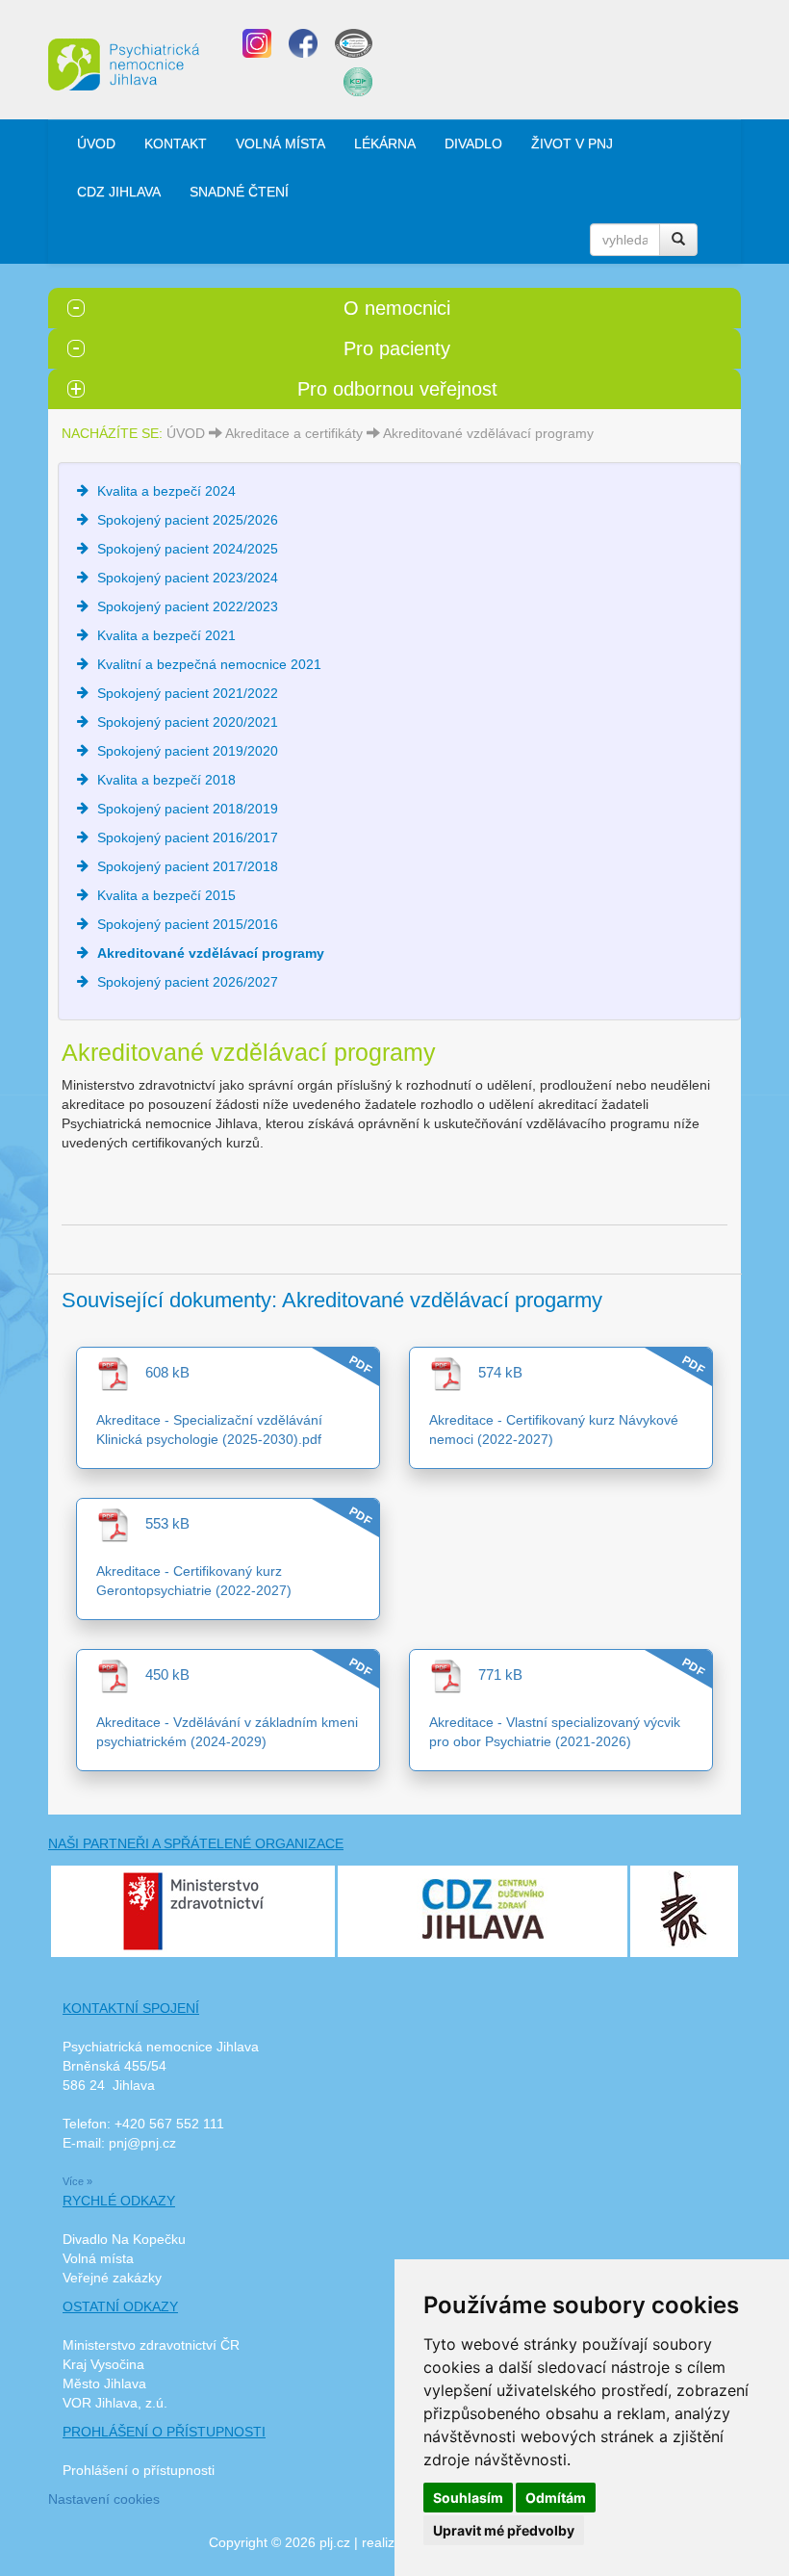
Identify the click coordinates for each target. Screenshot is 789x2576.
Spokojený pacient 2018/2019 (188, 809)
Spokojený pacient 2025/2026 (188, 520)
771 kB (493, 1674)
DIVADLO (473, 143)
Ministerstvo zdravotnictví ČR (151, 2345)
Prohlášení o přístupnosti (139, 2470)
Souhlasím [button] (468, 2498)
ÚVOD (96, 143)
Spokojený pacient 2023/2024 (188, 578)
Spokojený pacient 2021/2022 (188, 693)
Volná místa (98, 2258)
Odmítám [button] (556, 2498)
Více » (77, 2181)
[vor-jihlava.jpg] (684, 1907)
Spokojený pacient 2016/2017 (188, 837)
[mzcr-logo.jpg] (193, 1910)
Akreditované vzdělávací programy (488, 433)
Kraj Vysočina (103, 2364)
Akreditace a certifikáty (294, 433)
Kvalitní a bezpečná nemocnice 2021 (209, 664)
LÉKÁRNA (385, 143)
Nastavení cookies (104, 2499)
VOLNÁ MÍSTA (280, 143)
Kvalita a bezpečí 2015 (166, 895)
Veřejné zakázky (112, 2278)
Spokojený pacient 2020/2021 (188, 722)
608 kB (160, 1372)
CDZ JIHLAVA (119, 192)
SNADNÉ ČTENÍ (239, 192)
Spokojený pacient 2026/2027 (188, 982)
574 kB (493, 1372)
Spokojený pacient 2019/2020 (188, 751)
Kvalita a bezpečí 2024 (166, 491)
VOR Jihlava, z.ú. (115, 2403)
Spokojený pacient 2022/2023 (188, 606)
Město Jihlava (104, 2383)
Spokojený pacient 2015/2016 (188, 924)
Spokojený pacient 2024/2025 (188, 549)
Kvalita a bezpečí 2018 (166, 780)
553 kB (160, 1523)
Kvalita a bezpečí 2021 (166, 635)
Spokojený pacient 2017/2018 (188, 866)
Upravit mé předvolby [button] (504, 2530)
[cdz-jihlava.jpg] (483, 1905)
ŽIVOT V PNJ (572, 143)
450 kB (160, 1674)
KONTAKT (176, 143)
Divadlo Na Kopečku (124, 2239)
